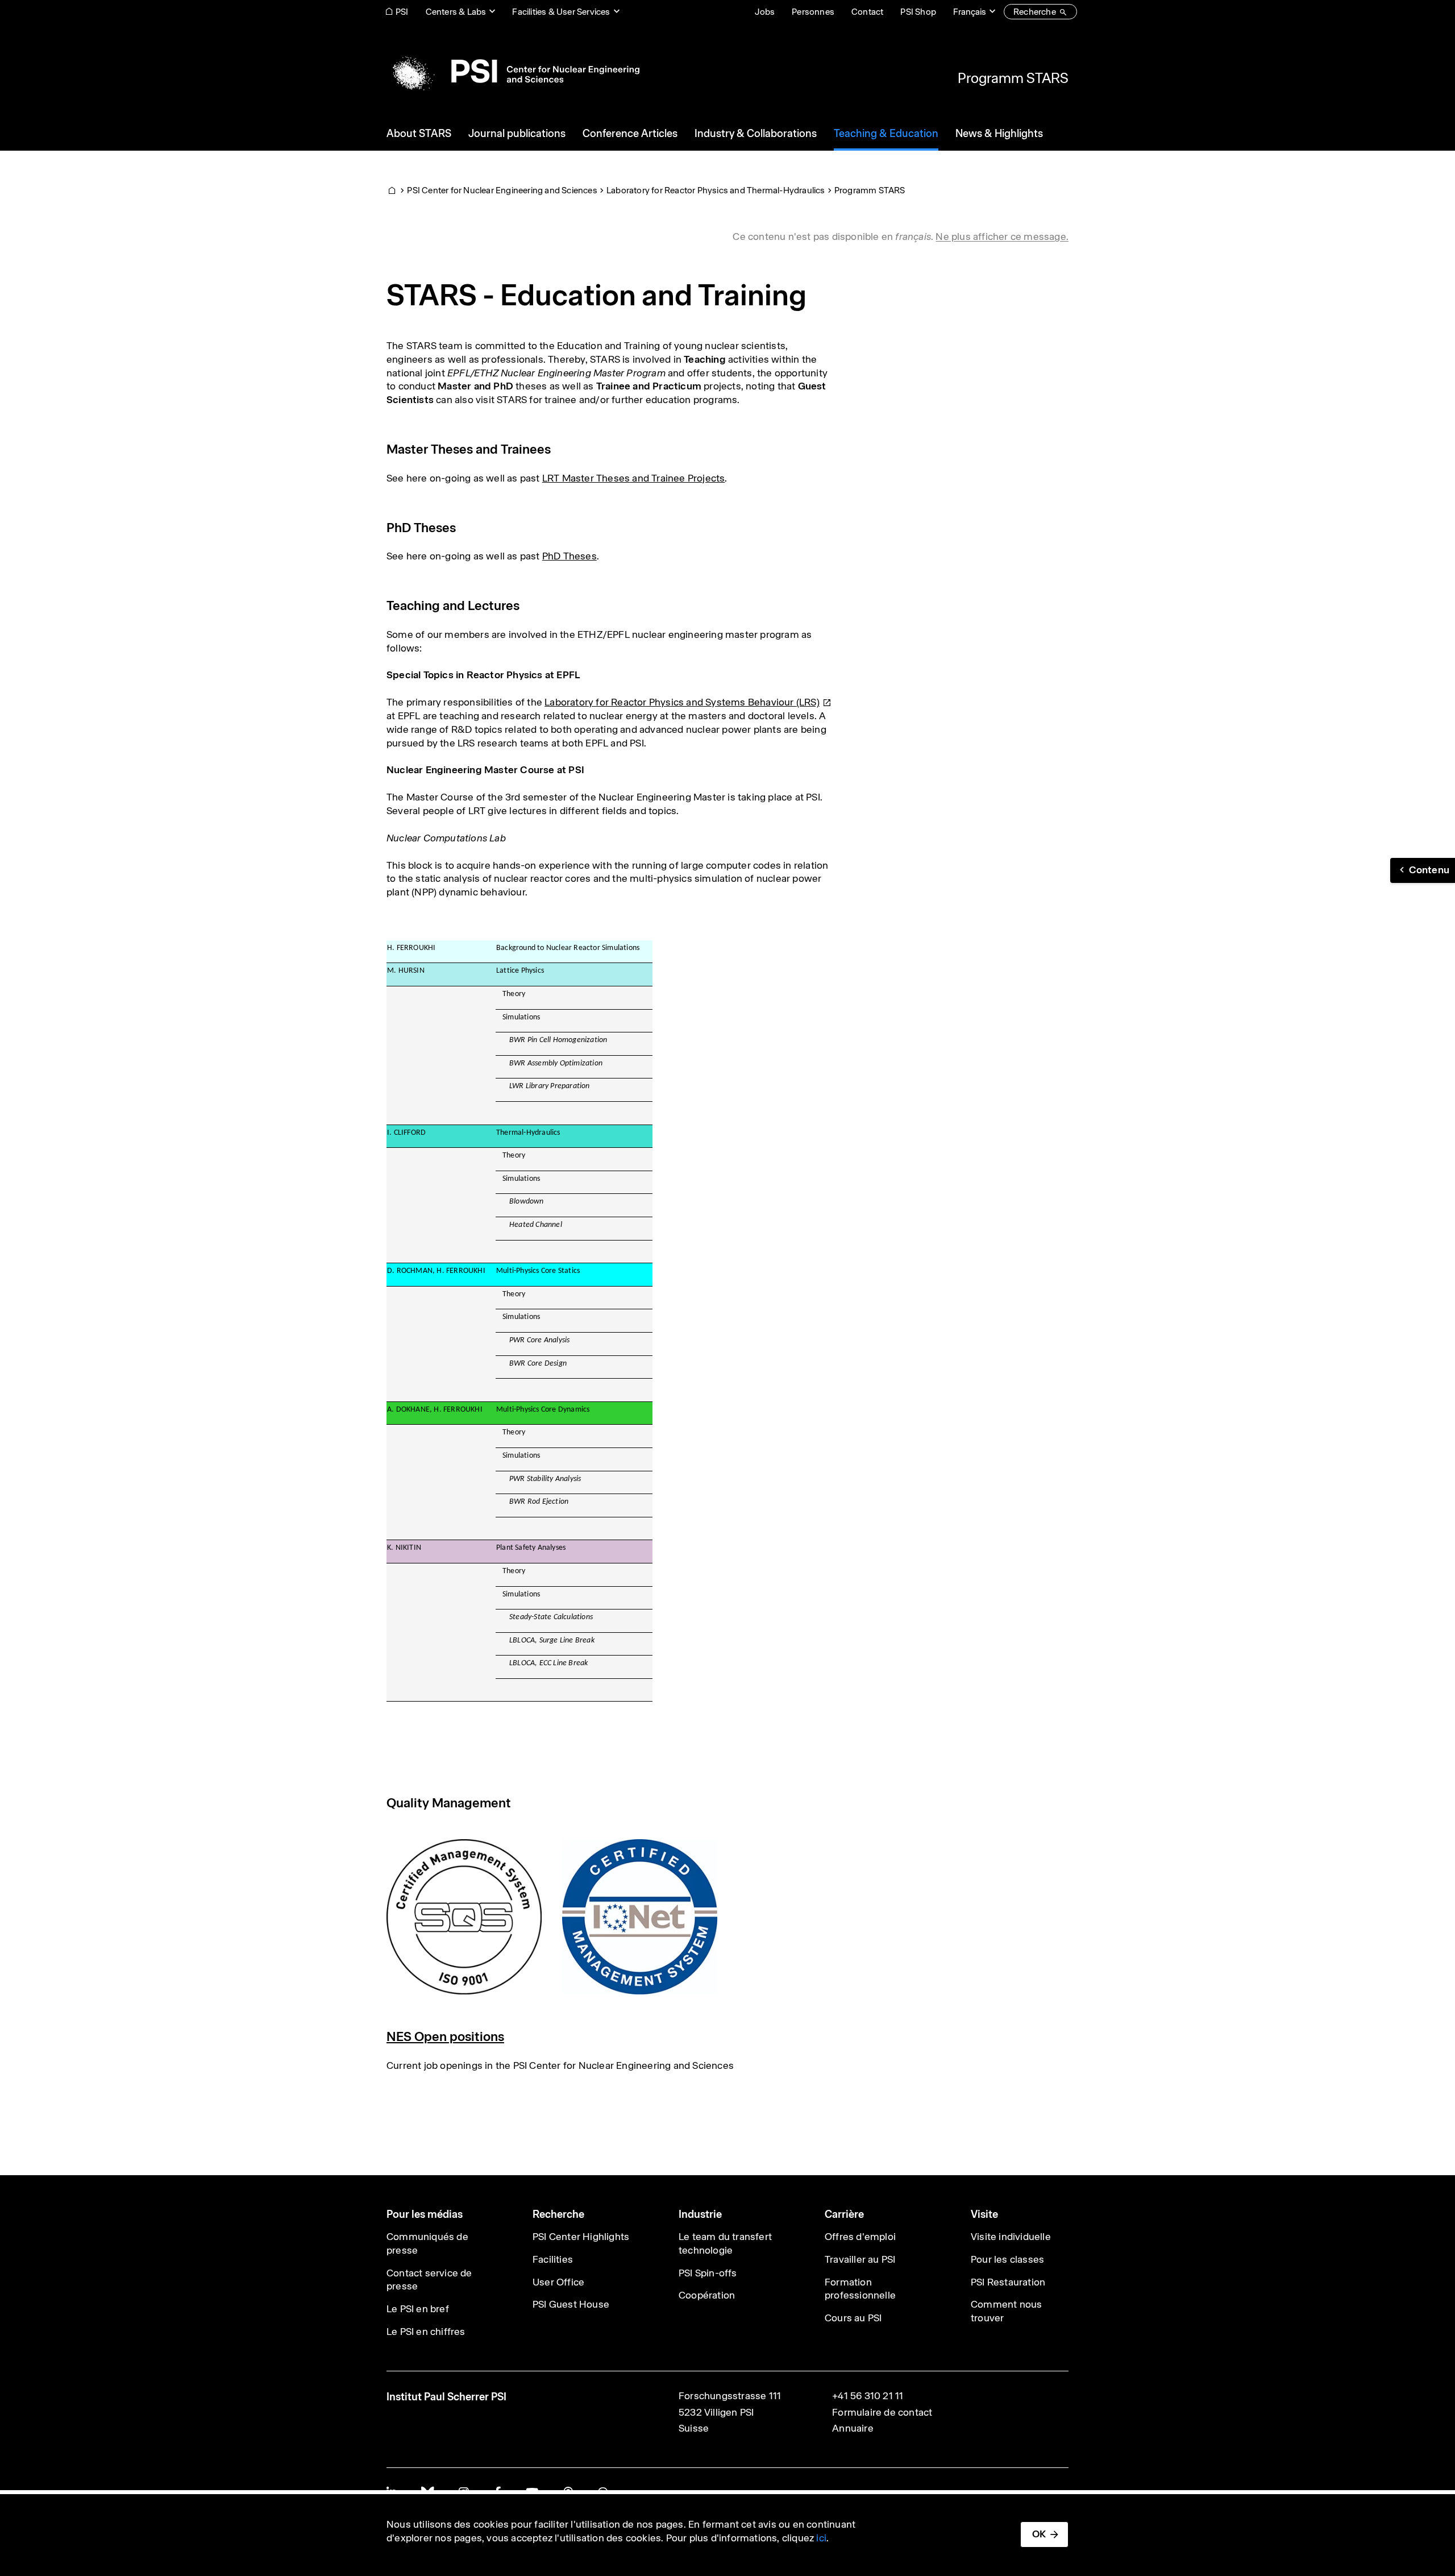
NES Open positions (445, 2036)
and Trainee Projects (677, 478)
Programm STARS (1013, 78)
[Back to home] (513, 71)
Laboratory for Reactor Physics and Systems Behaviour (682, 702)
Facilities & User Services (561, 12)
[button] (1423, 870)
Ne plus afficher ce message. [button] (1002, 237)
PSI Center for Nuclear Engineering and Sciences (502, 190)
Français (970, 12)
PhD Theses (569, 556)
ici (821, 2538)
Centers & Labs (456, 12)
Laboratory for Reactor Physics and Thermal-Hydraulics (716, 190)
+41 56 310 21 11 (868, 2396)
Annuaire (853, 2428)
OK (1039, 2534)
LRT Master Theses (586, 478)
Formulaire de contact (882, 2412)
